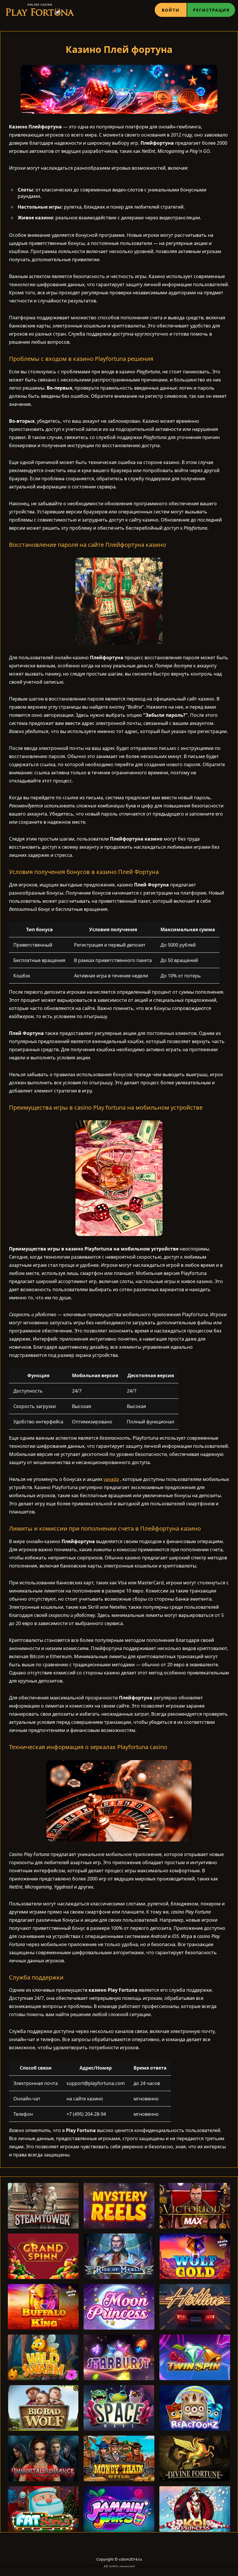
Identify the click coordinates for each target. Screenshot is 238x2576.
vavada (111, 1479)
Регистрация (211, 10)
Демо (43, 2220)
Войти (171, 10)
